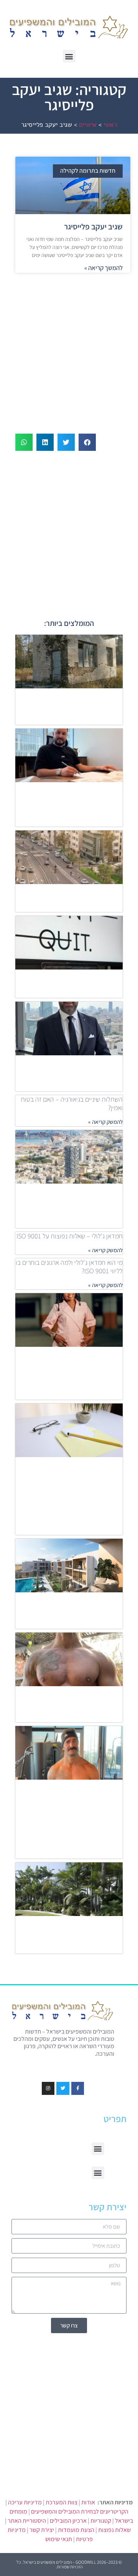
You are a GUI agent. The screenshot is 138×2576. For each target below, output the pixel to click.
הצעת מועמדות (76, 2530)
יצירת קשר (42, 2530)
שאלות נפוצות (114, 2530)
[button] (69, 56)
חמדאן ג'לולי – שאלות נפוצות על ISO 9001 (70, 1236)
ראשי (110, 125)
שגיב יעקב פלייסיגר (93, 227)
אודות (88, 2502)
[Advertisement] (69, 349)
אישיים (88, 125)
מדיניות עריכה (25, 2502)
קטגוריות (101, 2521)
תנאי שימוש (59, 2539)
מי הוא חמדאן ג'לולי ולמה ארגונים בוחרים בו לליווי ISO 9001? (69, 1267)
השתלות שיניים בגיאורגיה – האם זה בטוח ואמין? (72, 1103)
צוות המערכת (62, 2502)
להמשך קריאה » (103, 268)
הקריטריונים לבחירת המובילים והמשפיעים (80, 2511)
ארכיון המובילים (68, 2521)
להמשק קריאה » (105, 1122)
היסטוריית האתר (27, 2521)
